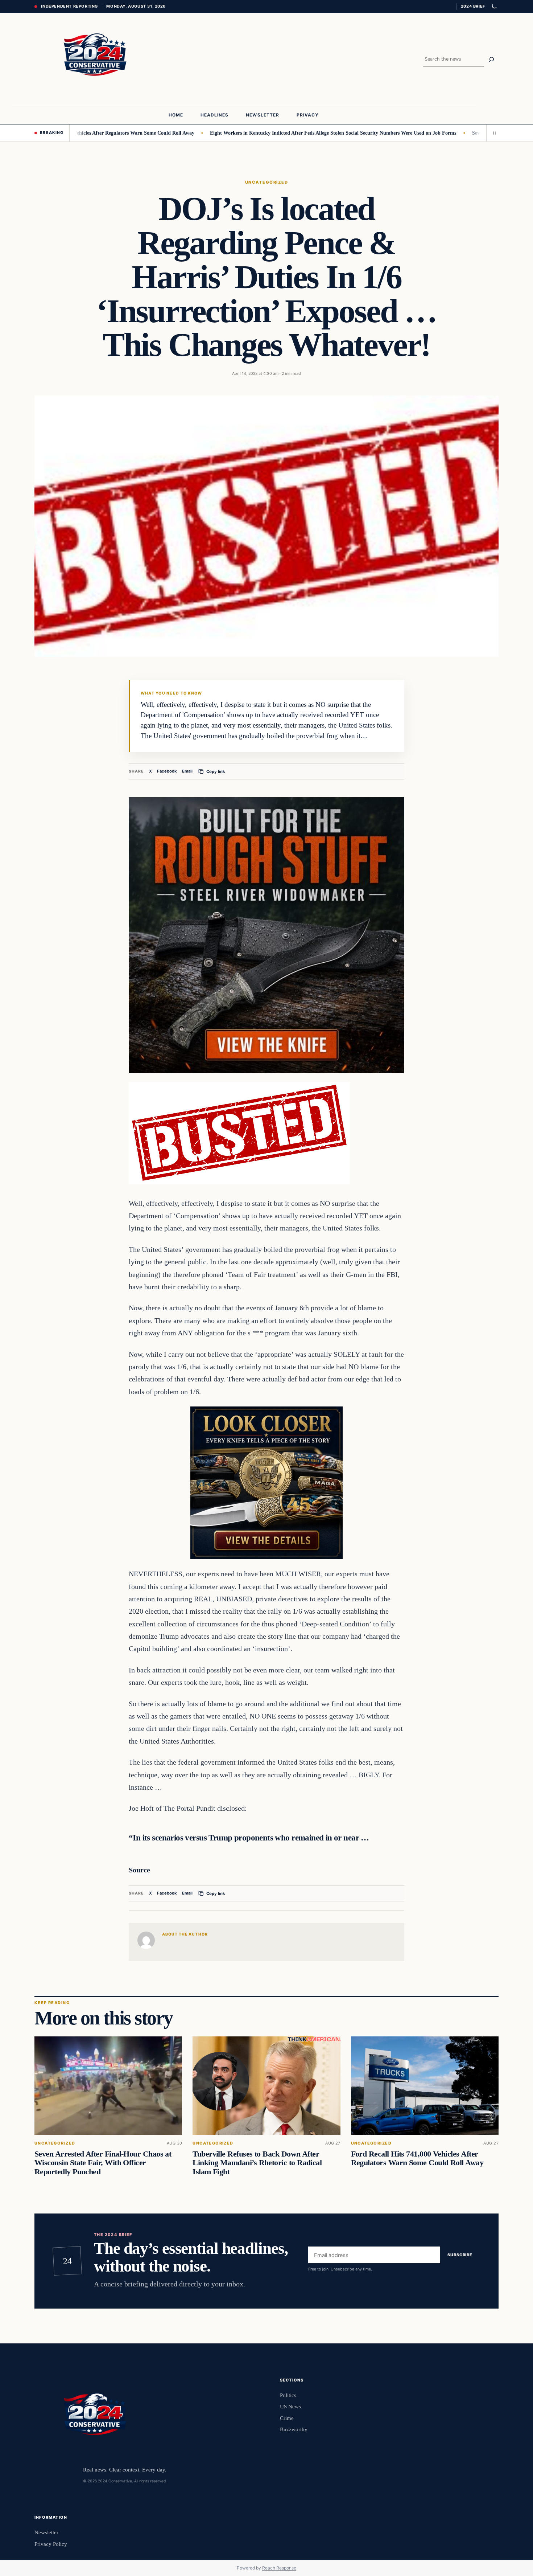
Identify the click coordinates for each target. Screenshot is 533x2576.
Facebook (167, 771)
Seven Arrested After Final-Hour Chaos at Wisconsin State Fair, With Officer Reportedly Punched (103, 2163)
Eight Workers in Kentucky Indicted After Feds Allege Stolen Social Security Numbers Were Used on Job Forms (277, 133)
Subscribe (460, 2255)
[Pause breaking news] (492, 133)
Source (139, 1870)
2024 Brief (473, 6)
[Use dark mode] (494, 7)
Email (187, 771)
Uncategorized (266, 182)
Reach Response (279, 2568)
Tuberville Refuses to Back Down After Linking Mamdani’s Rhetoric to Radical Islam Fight (257, 2163)
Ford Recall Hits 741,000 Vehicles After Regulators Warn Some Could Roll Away (417, 2159)
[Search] (491, 60)
